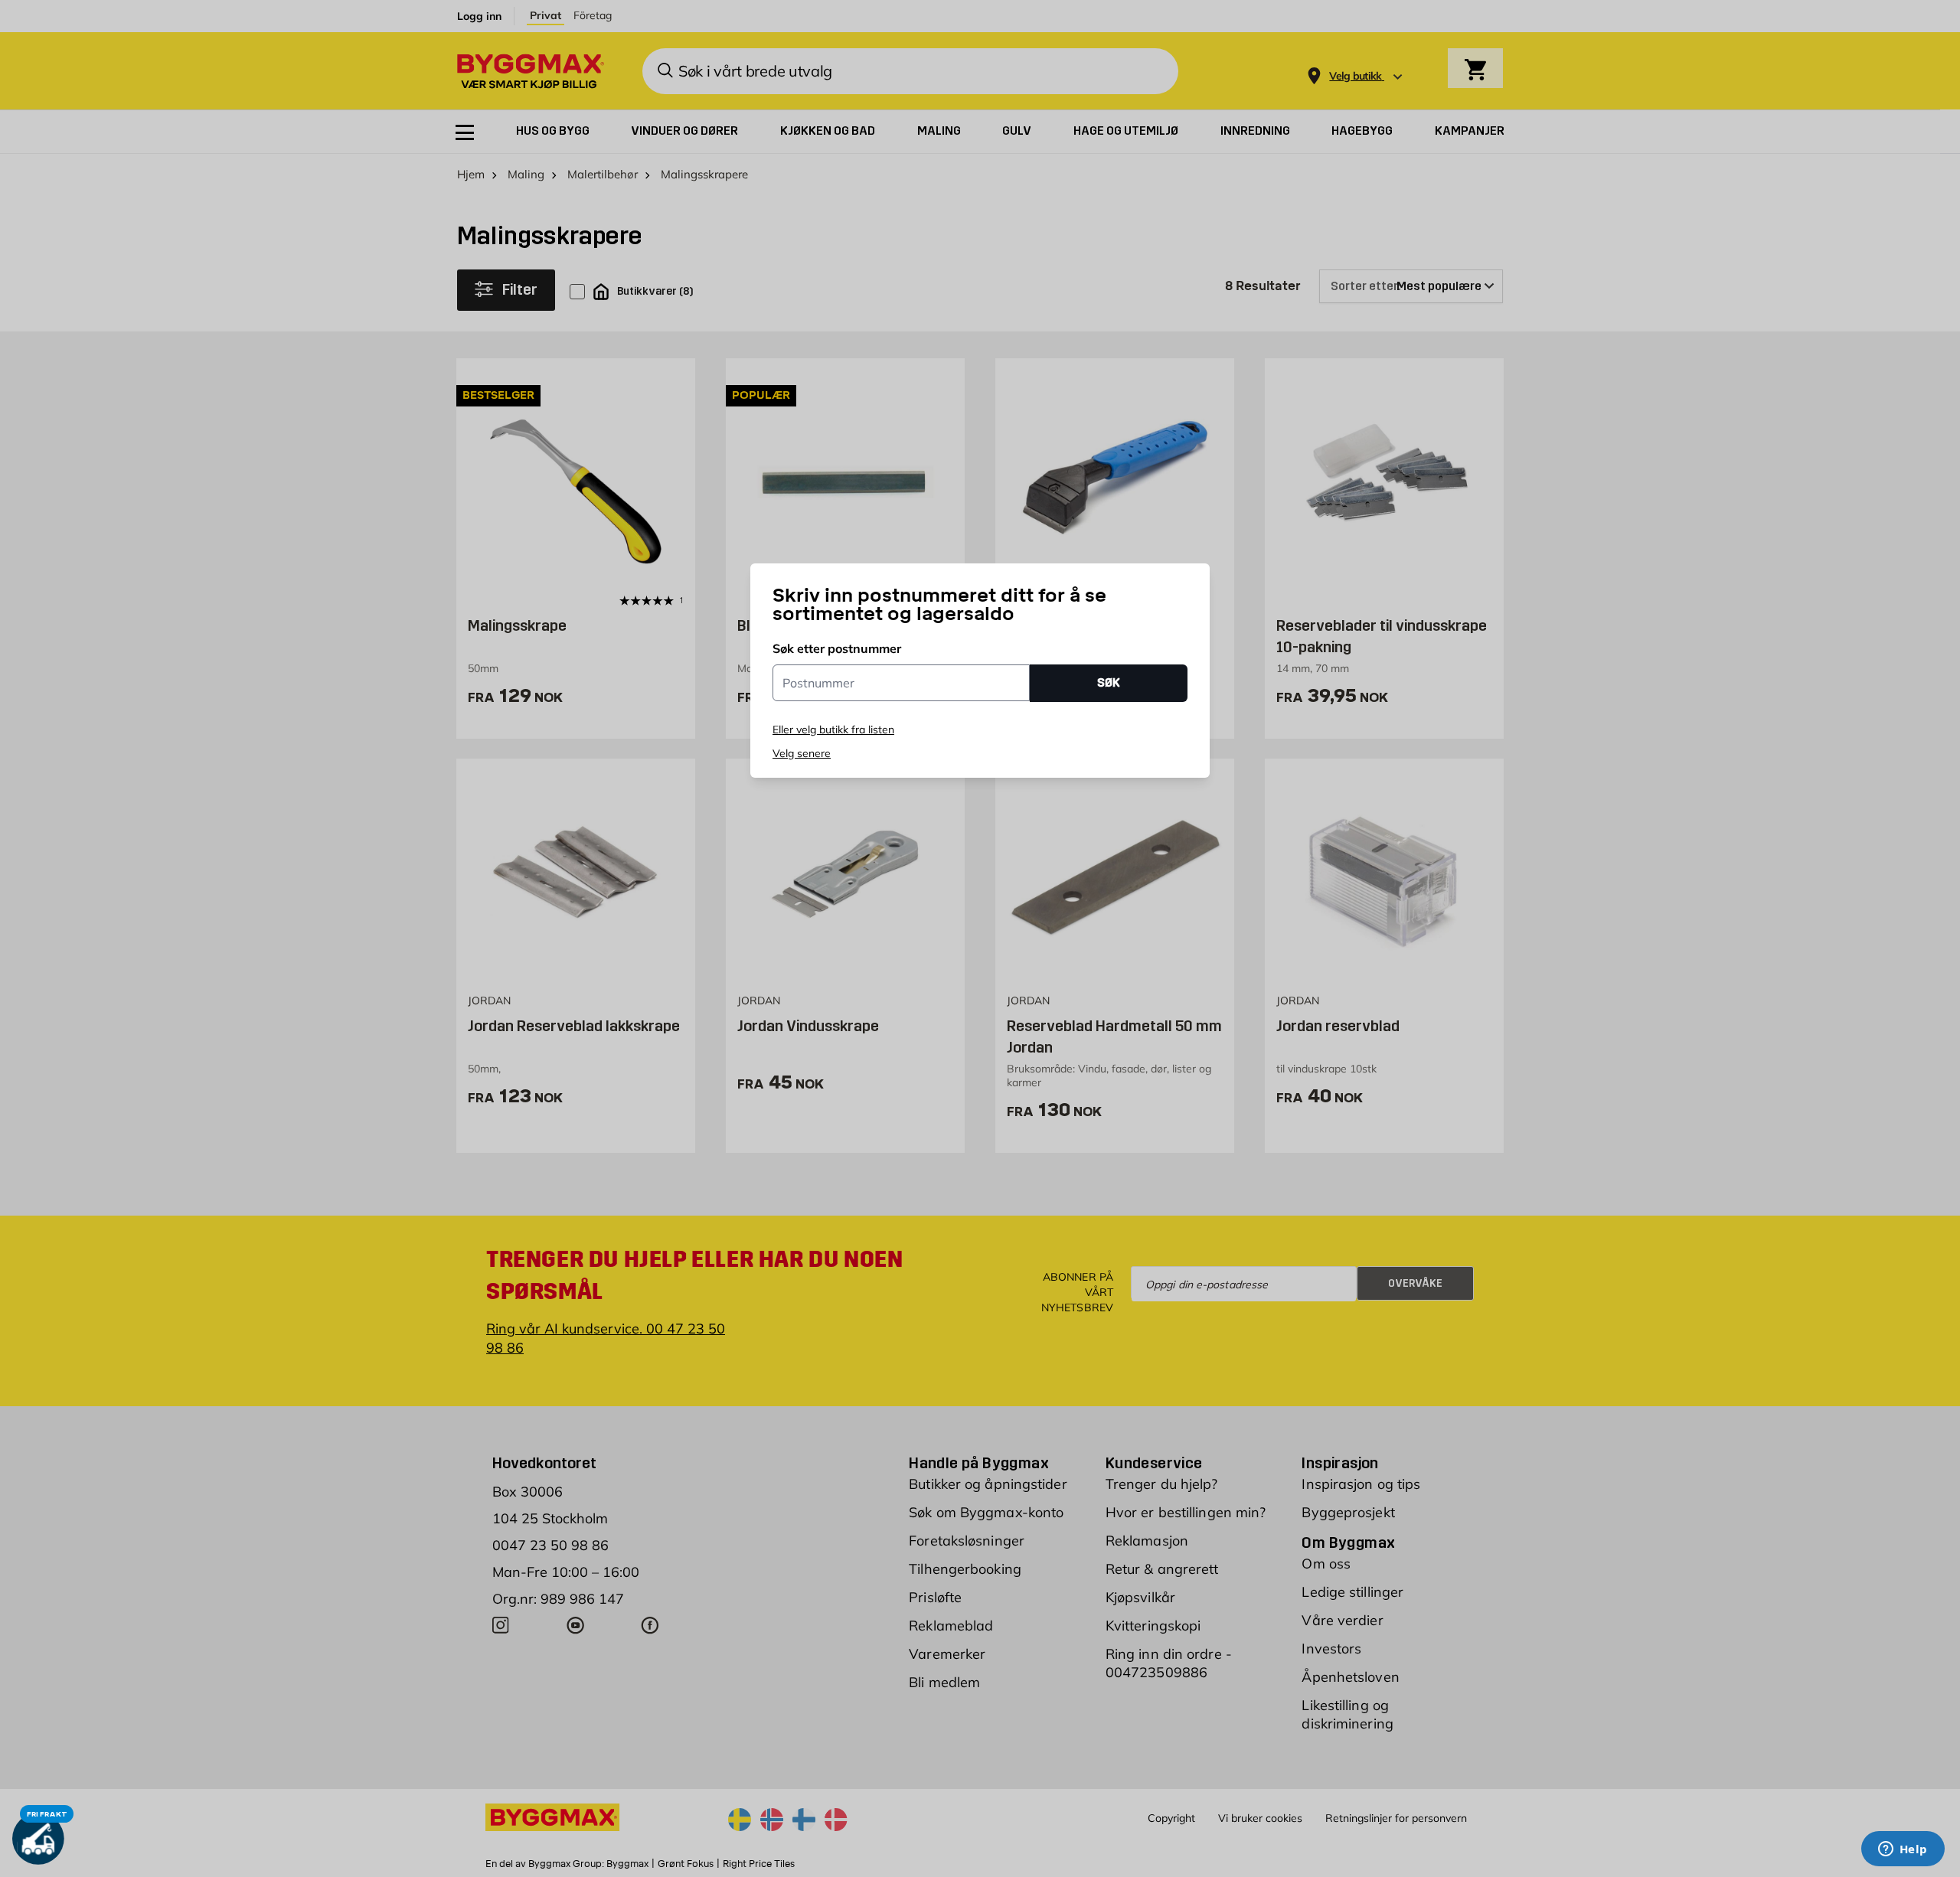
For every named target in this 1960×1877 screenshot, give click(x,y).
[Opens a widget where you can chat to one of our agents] (1903, 1850)
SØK (1109, 682)
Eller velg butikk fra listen (833, 730)
